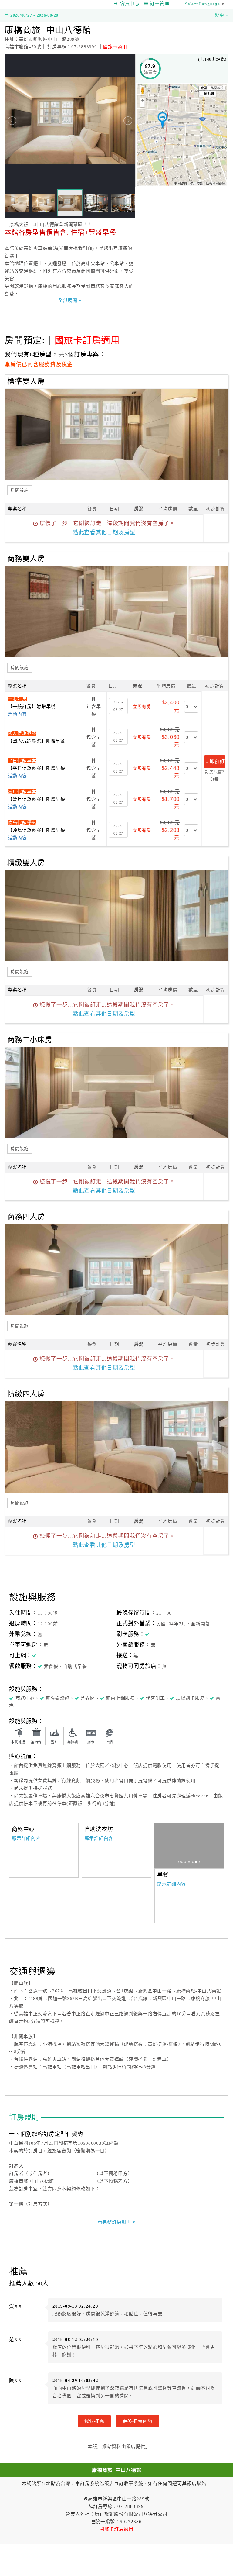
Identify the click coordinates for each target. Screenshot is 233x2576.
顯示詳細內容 (26, 1838)
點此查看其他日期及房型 (104, 532)
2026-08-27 (118, 706)
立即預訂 (215, 761)
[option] (189, 1846)
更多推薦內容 (138, 2421)
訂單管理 (159, 4)
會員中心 (130, 4)
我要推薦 (94, 2421)
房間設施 (20, 490)
